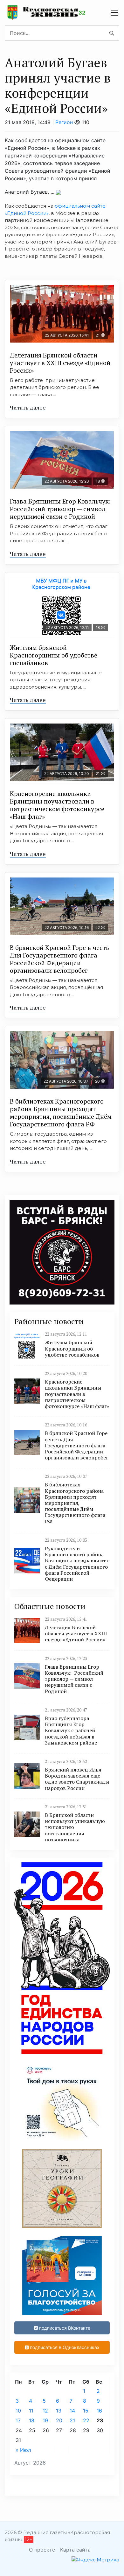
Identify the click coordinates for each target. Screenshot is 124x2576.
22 (86, 2420)
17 (18, 2420)
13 (59, 2411)
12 (45, 2411)
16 (99, 2411)
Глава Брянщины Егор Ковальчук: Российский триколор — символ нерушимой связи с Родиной (61, 509)
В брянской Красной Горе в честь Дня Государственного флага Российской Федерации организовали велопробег (59, 959)
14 (72, 2411)
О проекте (42, 2550)
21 (72, 2420)
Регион (64, 122)
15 (86, 2411)
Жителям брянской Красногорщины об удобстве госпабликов (54, 655)
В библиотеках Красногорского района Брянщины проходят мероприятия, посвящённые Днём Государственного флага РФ (61, 1113)
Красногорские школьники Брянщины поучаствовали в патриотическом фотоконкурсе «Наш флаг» (57, 805)
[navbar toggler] (114, 13)
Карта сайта (75, 2550)
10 (18, 2411)
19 (45, 2420)
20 (59, 2420)
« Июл (23, 2450)
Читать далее (28, 407)
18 (32, 2420)
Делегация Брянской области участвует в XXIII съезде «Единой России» (60, 363)
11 (31, 2411)
